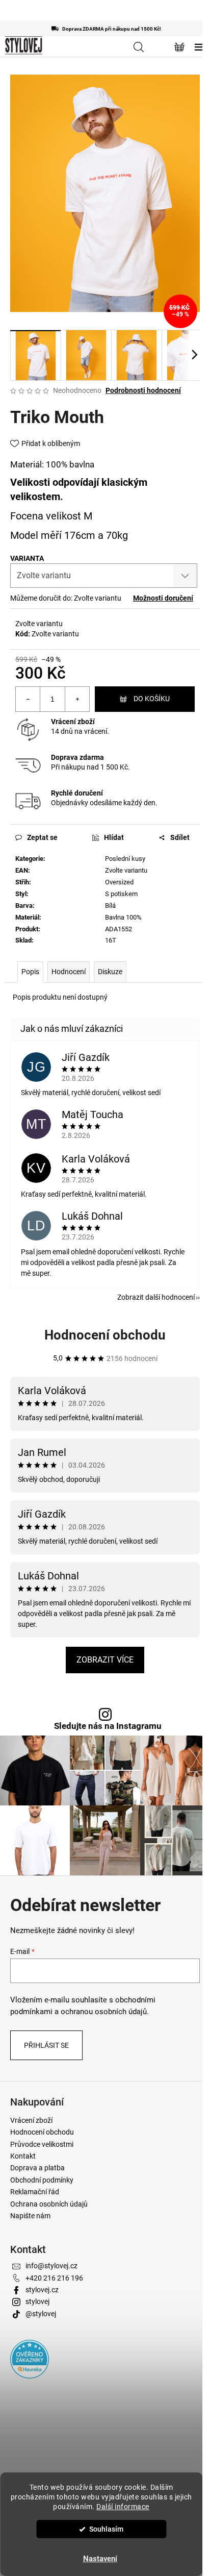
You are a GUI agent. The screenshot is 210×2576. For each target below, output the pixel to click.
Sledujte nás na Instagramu (108, 1726)
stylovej (37, 2301)
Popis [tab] (30, 972)
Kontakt (23, 2156)
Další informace (123, 2507)
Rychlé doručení (77, 793)
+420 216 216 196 (54, 2278)
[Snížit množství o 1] (28, 699)
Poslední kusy (125, 859)
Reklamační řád (35, 2192)
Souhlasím (106, 2529)
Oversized (119, 882)
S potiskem (121, 894)
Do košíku (152, 699)
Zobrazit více (105, 1660)
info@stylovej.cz (51, 2266)
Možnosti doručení (163, 598)
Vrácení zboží (73, 722)
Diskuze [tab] (110, 972)
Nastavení (100, 2559)
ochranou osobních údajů (104, 2012)
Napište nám (30, 2216)
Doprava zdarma (77, 757)
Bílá (110, 906)
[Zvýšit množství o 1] (77, 699)
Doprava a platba (37, 2168)
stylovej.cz (42, 2290)
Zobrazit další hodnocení (156, 1297)
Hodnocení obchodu (105, 1335)
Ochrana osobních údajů (49, 2204)
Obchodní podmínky (42, 2180)
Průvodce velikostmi (42, 2144)
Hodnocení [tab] (69, 972)
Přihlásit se (46, 2045)
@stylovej (41, 2314)
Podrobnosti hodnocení (143, 390)
